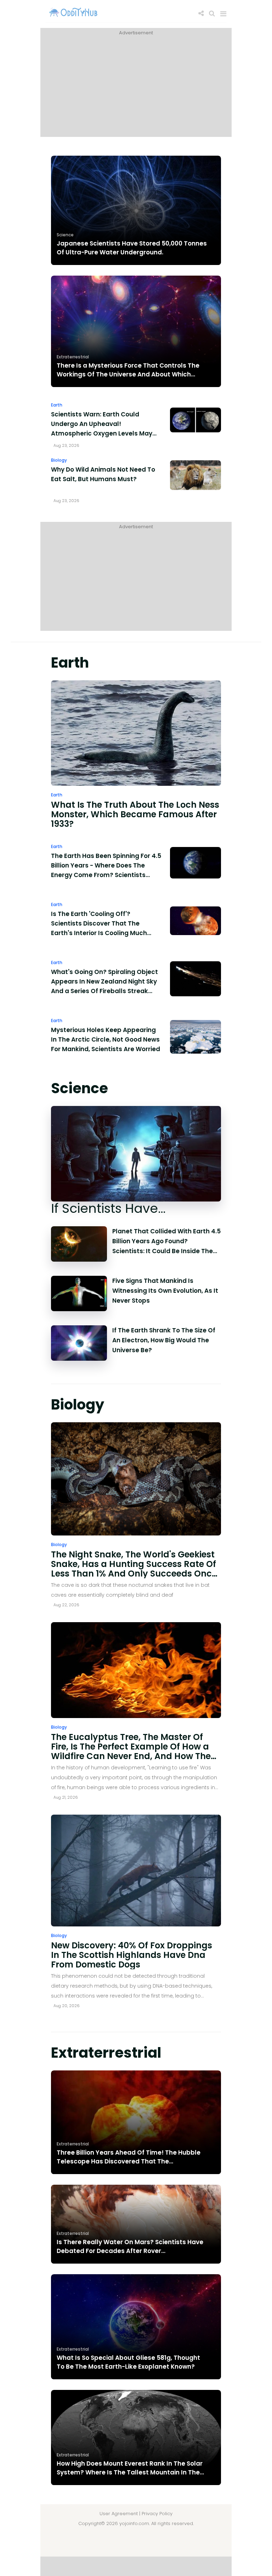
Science (65, 235)
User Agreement (119, 2514)
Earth (57, 405)
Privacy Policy (157, 2514)
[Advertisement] (136, 87)
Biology (59, 460)
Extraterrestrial (73, 357)
